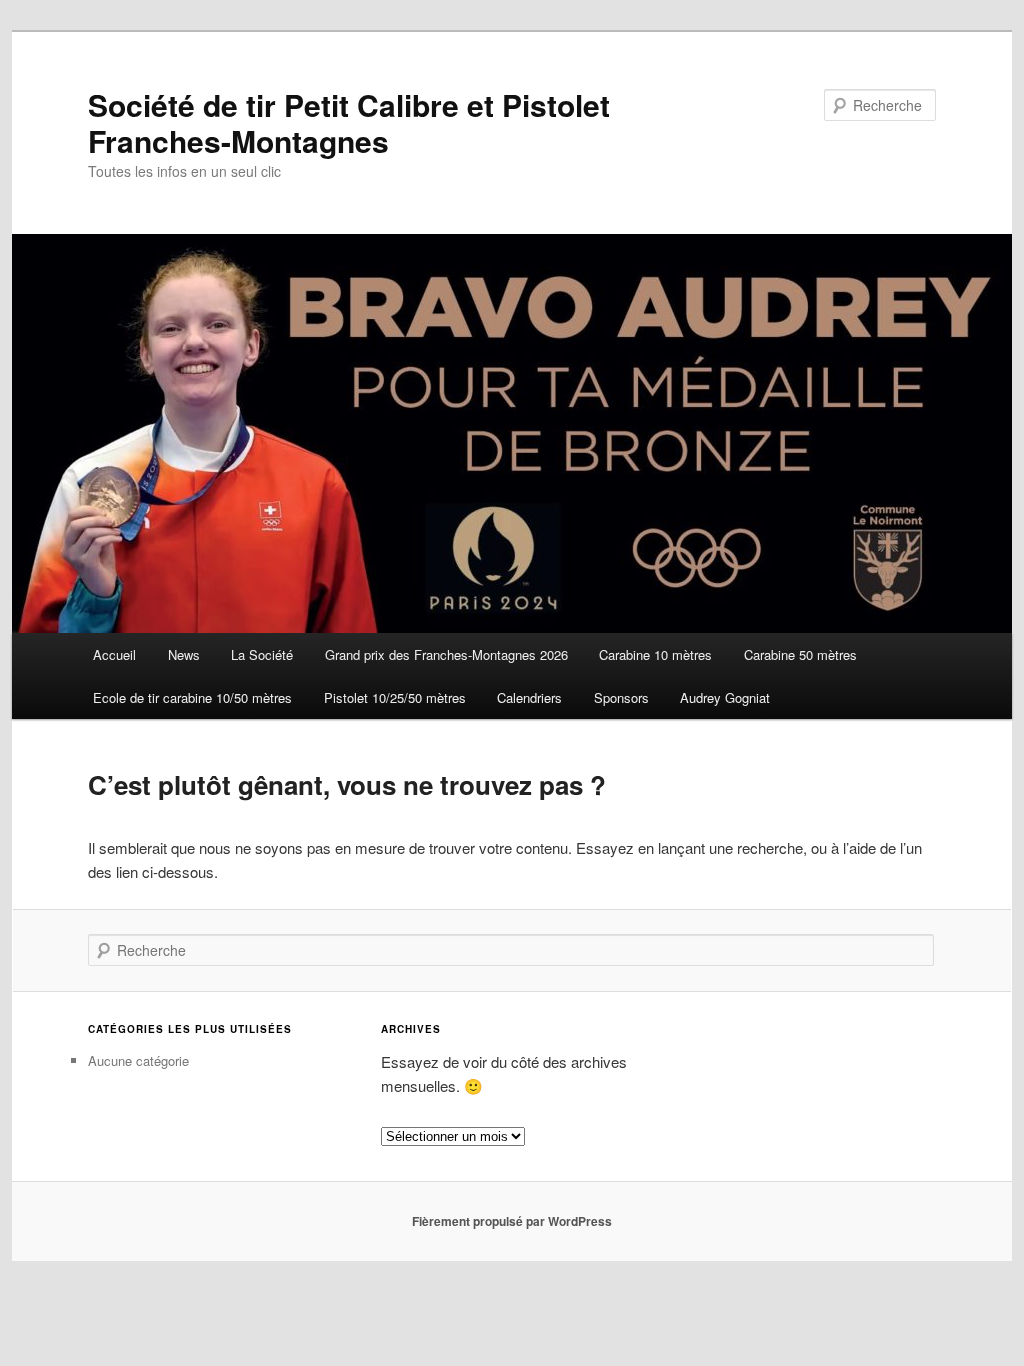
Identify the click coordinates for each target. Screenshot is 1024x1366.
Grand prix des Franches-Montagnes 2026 (446, 654)
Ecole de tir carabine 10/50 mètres (192, 697)
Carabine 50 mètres (800, 654)
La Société (262, 654)
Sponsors (621, 697)
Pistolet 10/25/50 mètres (395, 697)
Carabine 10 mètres (655, 654)
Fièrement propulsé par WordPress (512, 1221)
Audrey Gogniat (725, 697)
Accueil (114, 654)
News (184, 654)
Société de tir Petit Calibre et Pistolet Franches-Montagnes (349, 122)
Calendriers (529, 697)
